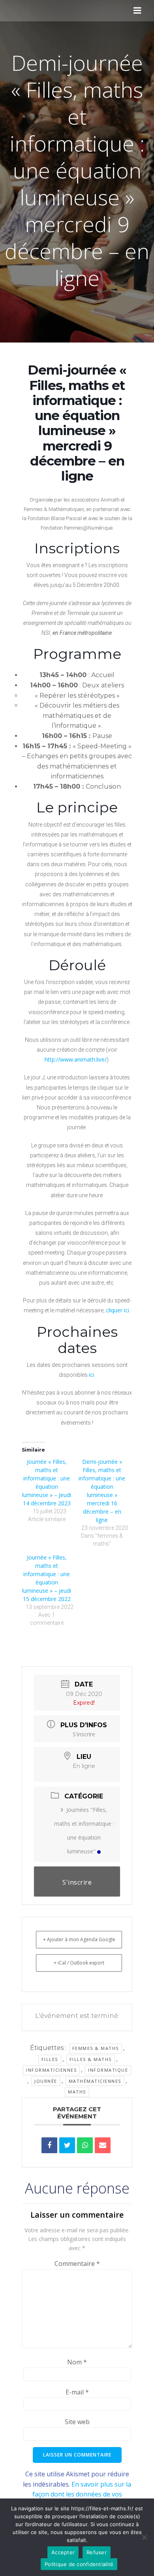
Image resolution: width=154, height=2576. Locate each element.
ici (91, 1375)
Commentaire (77, 2264)
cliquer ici (117, 1310)
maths (77, 2092)
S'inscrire (84, 1734)
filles (50, 2059)
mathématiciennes (95, 2081)
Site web (77, 2422)
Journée (46, 2081)
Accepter (63, 2552)
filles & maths (91, 2059)
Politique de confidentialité (79, 2564)
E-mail (77, 2392)
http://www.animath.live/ (76, 1059)
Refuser (97, 2552)
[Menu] (137, 11)
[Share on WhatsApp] (85, 2145)
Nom (77, 2362)
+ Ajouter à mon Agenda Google (79, 1939)
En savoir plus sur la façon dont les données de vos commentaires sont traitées (82, 2494)
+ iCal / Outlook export (79, 1963)
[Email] (103, 2145)
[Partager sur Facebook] (49, 2145)
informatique (108, 2070)
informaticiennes (51, 2070)
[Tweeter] (67, 2145)
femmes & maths (96, 2048)
